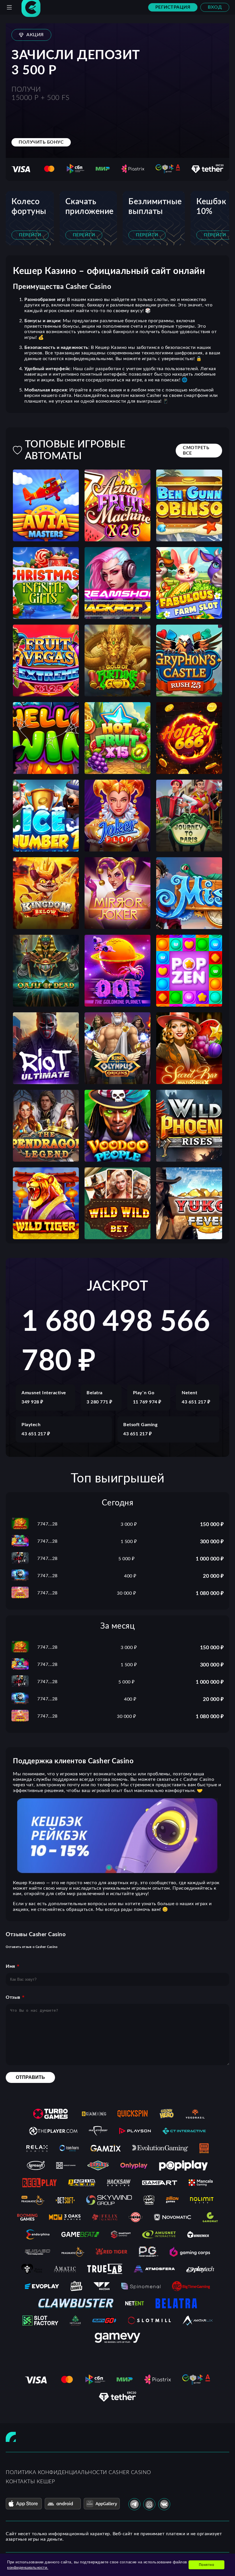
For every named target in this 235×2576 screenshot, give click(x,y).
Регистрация (173, 7)
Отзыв (13, 1997)
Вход (215, 7)
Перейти (30, 235)
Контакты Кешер (30, 2482)
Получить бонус (41, 142)
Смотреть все (196, 450)
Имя (10, 1966)
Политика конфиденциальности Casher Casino (78, 2473)
